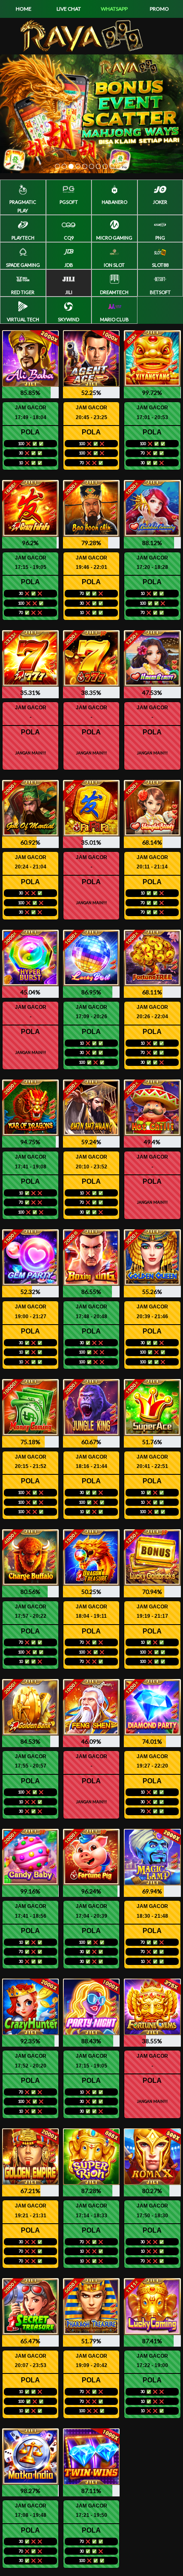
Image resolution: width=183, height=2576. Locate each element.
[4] (78, 166)
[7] (98, 166)
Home (24, 9)
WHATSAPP (114, 9)
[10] (119, 166)
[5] (85, 166)
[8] (105, 166)
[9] (112, 166)
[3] (71, 166)
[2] (64, 166)
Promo (159, 9)
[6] (91, 166)
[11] (126, 166)
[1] (57, 166)
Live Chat (69, 9)
